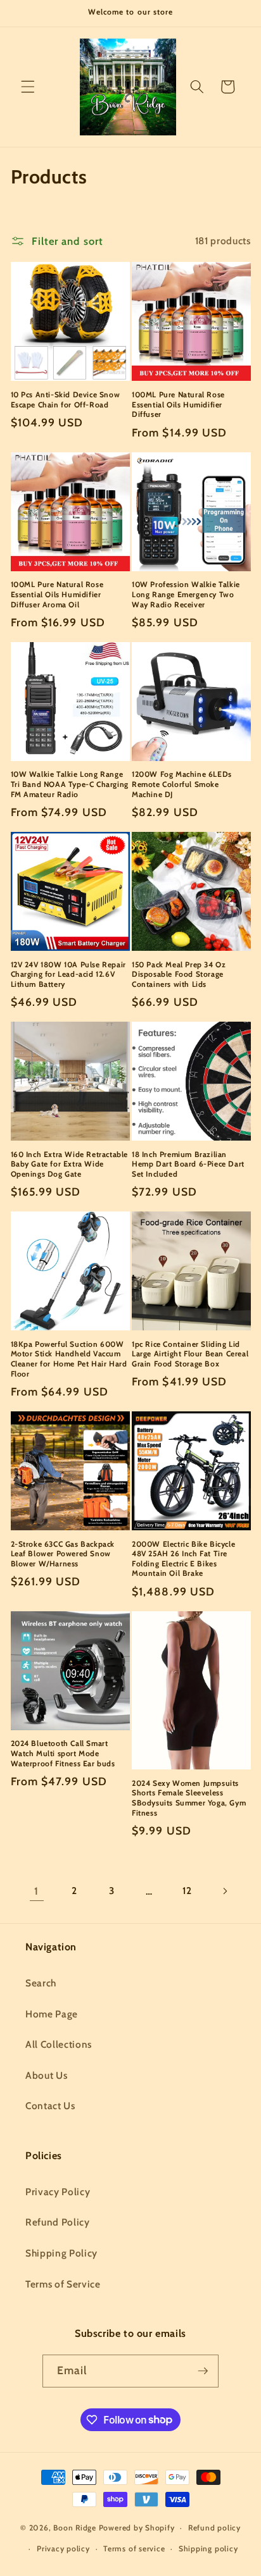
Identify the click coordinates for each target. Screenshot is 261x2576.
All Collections (59, 2044)
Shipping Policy (61, 2253)
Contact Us (50, 2106)
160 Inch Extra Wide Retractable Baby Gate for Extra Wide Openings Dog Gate (70, 1164)
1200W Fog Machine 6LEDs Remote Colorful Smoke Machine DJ (182, 784)
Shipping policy (208, 2548)
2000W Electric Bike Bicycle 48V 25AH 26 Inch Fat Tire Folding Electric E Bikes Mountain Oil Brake (183, 1559)
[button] (28, 87)
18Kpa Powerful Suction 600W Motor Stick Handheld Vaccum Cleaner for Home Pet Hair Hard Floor (69, 1359)
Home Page (52, 2014)
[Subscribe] (203, 2371)
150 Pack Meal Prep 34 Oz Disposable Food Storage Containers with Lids (179, 974)
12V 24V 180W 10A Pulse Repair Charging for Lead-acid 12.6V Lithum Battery (68, 974)
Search (41, 1983)
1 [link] (36, 1891)
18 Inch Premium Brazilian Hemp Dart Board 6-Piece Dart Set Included (188, 1164)
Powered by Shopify (137, 2528)
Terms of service (134, 2548)
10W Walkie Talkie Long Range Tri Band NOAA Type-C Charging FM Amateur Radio (70, 784)
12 (187, 1891)
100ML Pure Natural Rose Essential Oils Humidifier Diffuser (178, 404)
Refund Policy (58, 2222)
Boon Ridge (76, 2528)
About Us (46, 2075)
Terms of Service (63, 2284)
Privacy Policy (58, 2192)
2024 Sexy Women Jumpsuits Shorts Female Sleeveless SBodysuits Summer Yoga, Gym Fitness (189, 1798)
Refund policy (214, 2528)
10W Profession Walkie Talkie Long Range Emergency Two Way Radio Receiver (186, 594)
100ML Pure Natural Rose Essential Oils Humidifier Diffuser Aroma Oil (57, 594)
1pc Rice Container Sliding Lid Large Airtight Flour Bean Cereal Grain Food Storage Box (190, 1354)
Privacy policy (63, 2548)
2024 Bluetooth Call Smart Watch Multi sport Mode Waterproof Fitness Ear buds (63, 1753)
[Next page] (224, 1891)
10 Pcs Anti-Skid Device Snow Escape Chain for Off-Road (66, 399)
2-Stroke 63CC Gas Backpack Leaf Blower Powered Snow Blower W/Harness (63, 1554)
